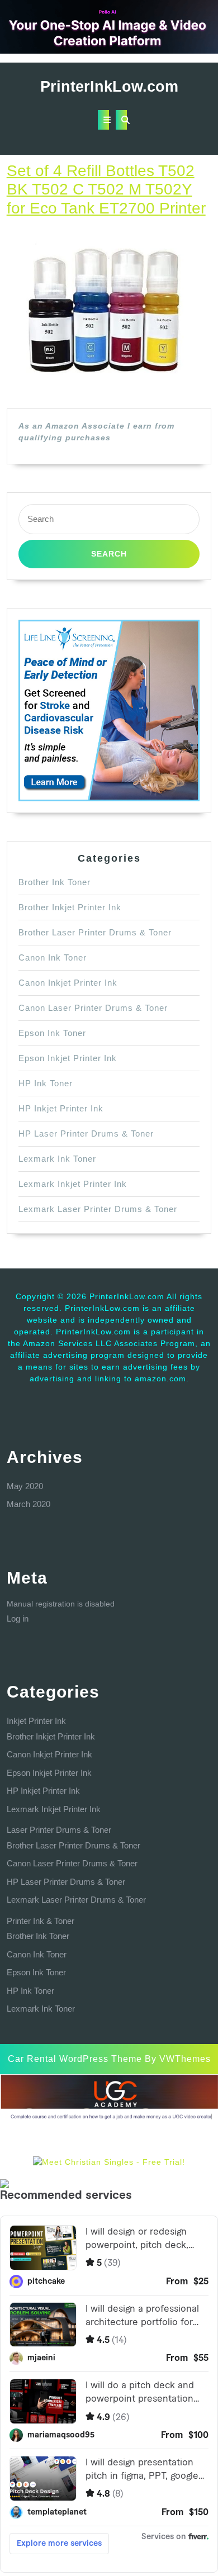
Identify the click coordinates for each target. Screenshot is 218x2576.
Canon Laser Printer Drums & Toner (93, 1008)
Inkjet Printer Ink (36, 1721)
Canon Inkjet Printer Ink (68, 983)
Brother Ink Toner (54, 882)
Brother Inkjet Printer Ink (70, 907)
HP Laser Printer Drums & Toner (86, 1133)
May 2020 (25, 1486)
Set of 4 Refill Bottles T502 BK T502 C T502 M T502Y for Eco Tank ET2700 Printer (106, 189)
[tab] (103, 120)
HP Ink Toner (46, 1083)
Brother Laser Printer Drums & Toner (95, 932)
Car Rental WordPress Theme (75, 2059)
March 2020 (29, 1504)
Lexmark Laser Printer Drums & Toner (98, 1209)
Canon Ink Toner (53, 957)
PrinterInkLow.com (109, 87)
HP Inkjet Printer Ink (61, 1108)
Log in (18, 1619)
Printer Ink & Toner (41, 1921)
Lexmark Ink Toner (57, 1159)
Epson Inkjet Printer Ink (68, 1058)
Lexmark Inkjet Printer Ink (73, 1184)
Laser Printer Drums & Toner (59, 1830)
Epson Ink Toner (52, 1033)
